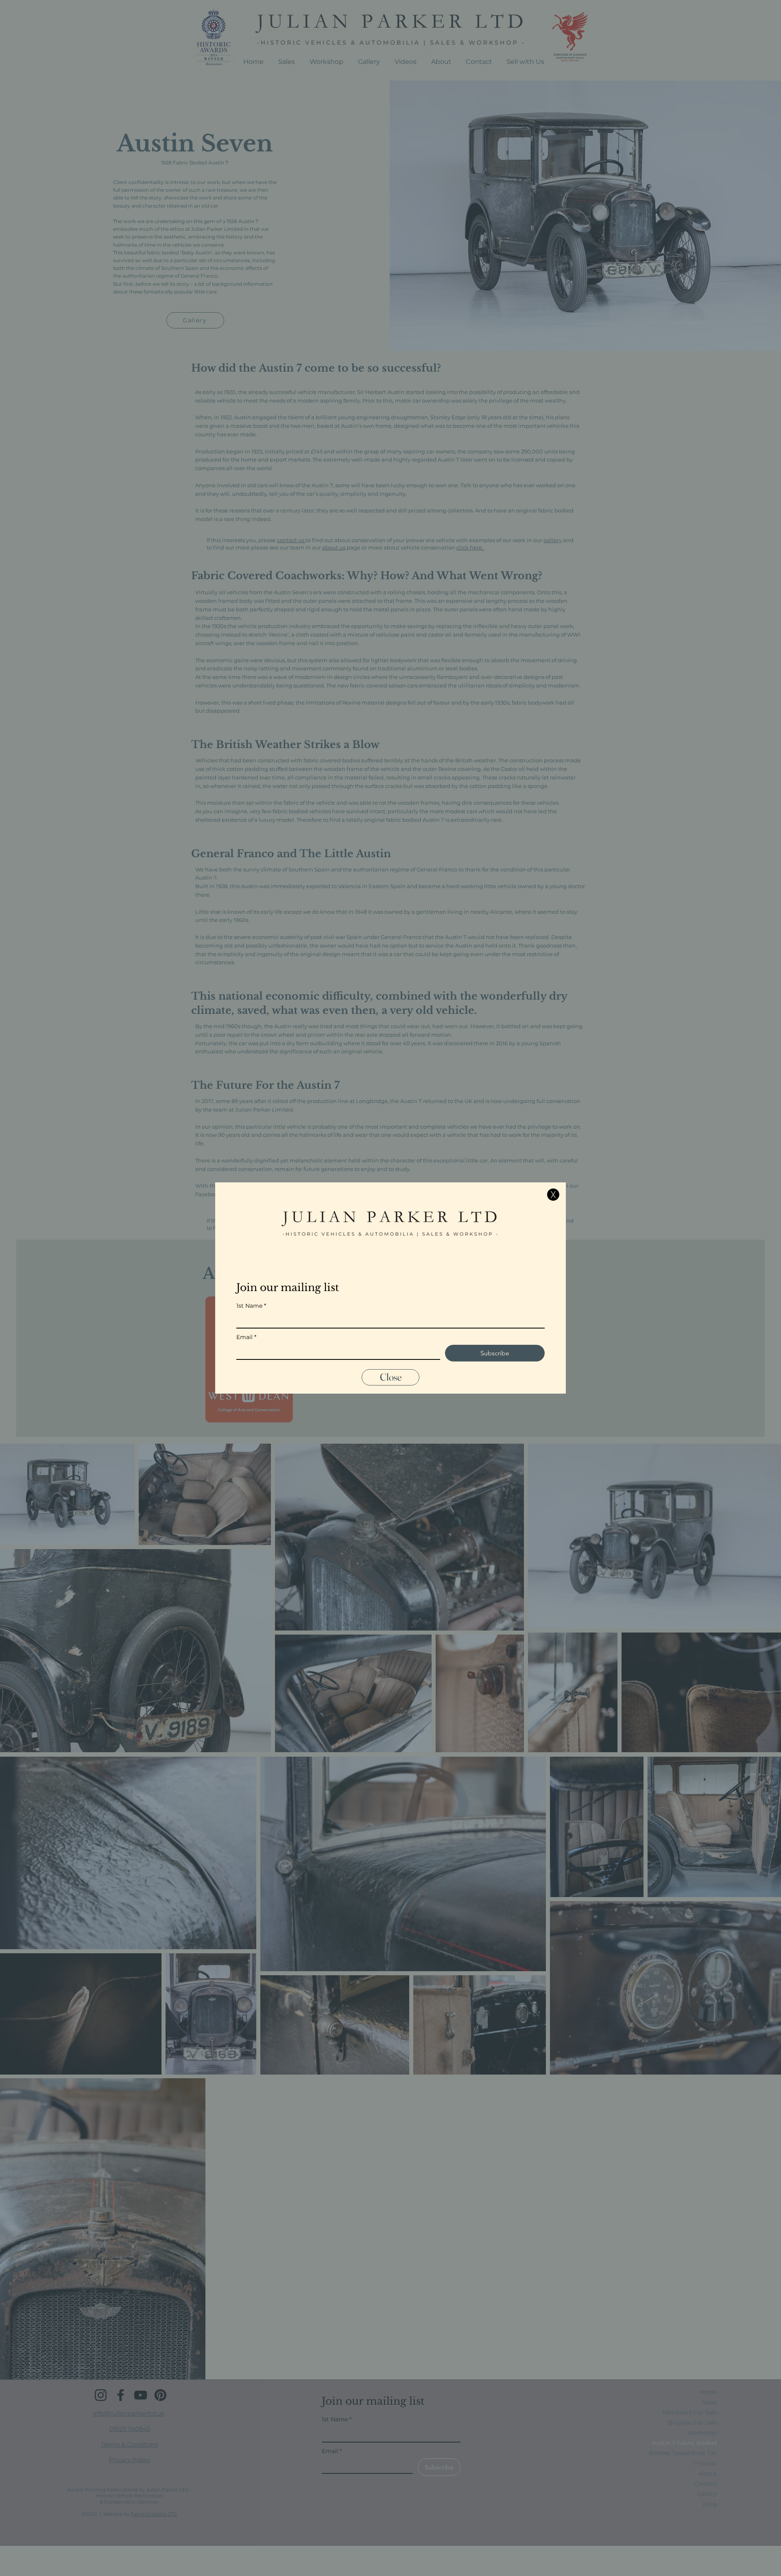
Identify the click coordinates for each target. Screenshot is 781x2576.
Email (246, 1337)
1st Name (251, 1306)
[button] (553, 1195)
